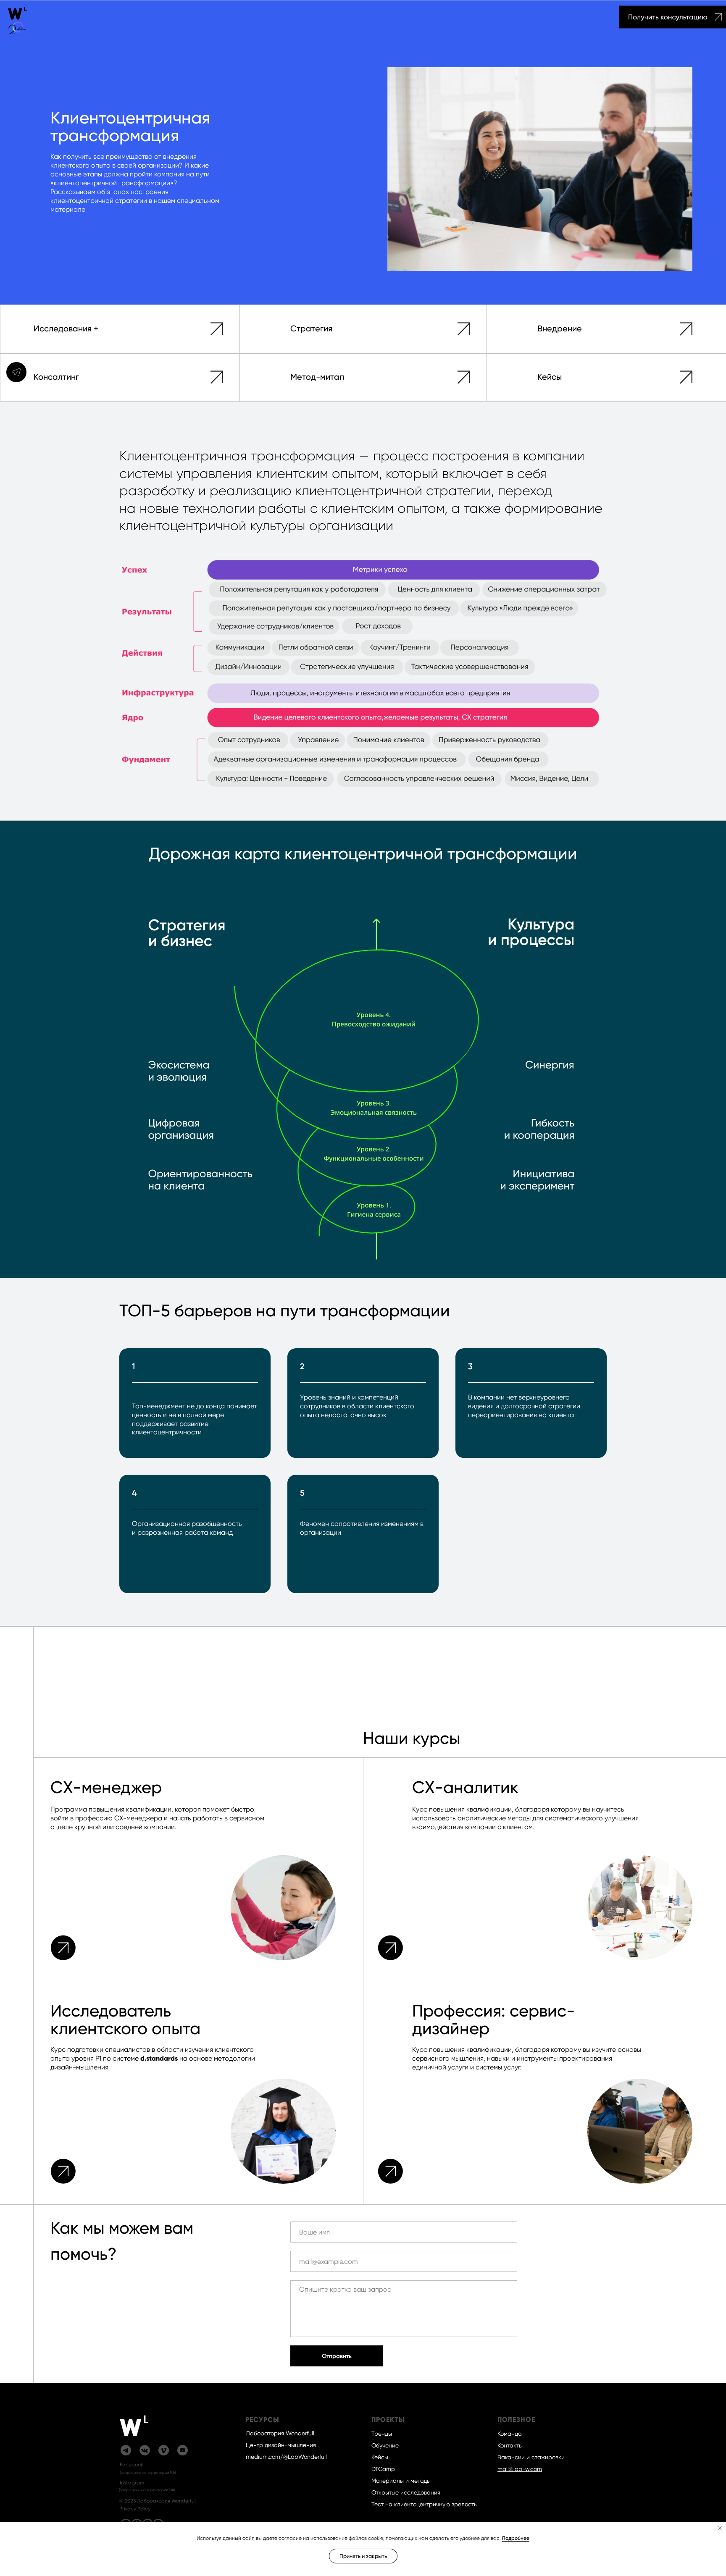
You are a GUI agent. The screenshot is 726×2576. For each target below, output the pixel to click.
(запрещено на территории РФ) (148, 2473)
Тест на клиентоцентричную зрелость (424, 2504)
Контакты (510, 2445)
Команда (510, 2434)
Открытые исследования (406, 2492)
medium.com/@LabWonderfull (286, 2457)
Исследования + (66, 328)
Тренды (382, 2434)
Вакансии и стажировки (531, 2457)
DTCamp (383, 2469)
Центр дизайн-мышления (281, 2445)
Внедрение (560, 328)
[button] (712, 17)
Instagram (132, 2483)
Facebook (132, 2465)
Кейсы (550, 377)
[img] (18, 20)
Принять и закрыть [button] (363, 2556)
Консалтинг (56, 377)
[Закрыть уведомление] (720, 2528)
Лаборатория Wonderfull (280, 2433)
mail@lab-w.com (520, 2469)
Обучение (385, 2445)
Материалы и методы (401, 2481)
